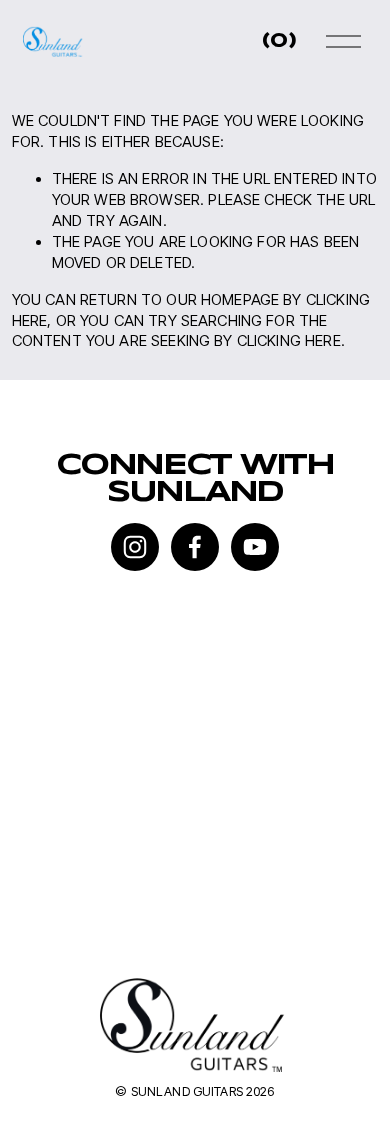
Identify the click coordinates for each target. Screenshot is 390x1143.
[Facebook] (195, 547)
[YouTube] (255, 547)
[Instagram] (135, 547)
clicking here (289, 341)
